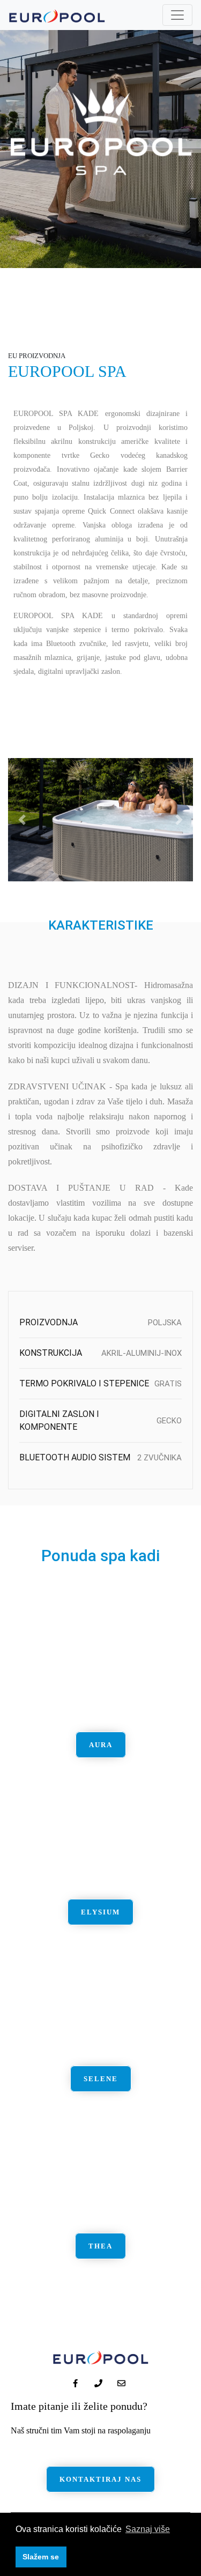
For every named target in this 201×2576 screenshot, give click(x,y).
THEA (100, 2246)
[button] (22, 820)
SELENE (101, 2079)
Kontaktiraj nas (100, 2479)
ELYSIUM (100, 1912)
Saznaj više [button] (148, 2529)
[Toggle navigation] (177, 15)
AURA (101, 1745)
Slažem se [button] (41, 2557)
